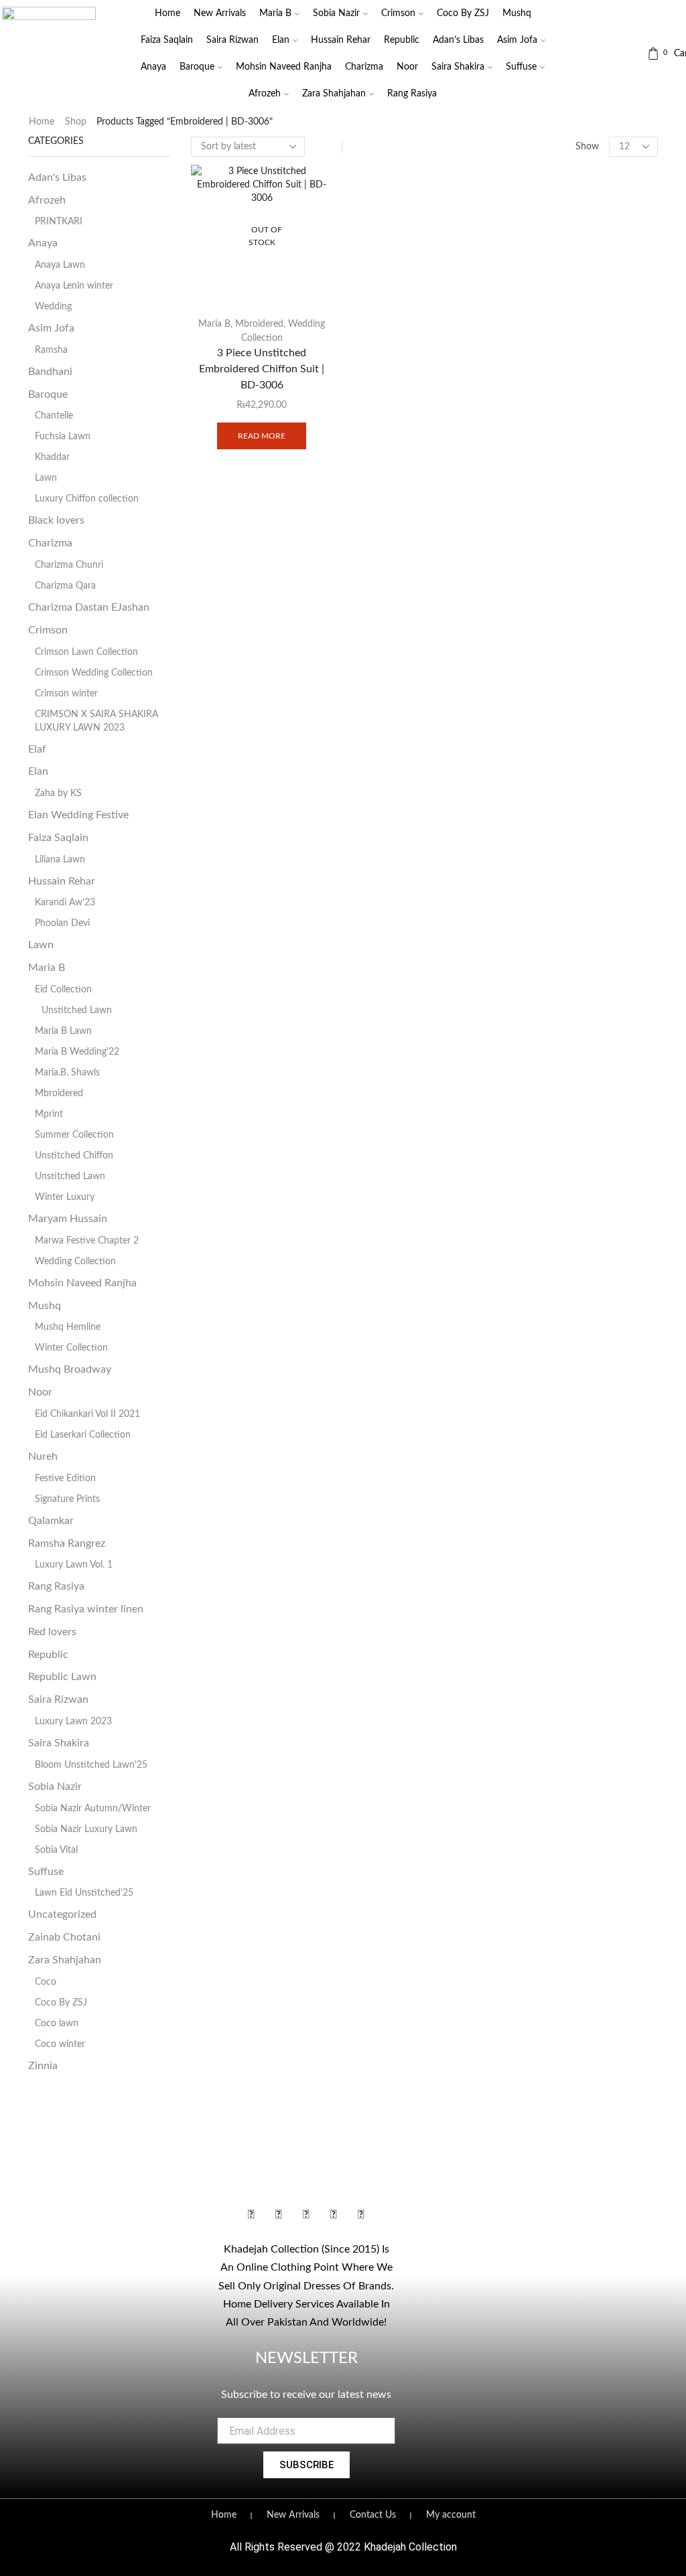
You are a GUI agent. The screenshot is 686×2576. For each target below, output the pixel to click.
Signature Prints (67, 1499)
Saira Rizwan (232, 40)
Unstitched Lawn (77, 1010)
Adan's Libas (57, 177)
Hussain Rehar (341, 40)
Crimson (398, 13)
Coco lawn (57, 2024)
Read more (262, 436)
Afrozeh (265, 94)
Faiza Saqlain (167, 40)
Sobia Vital (56, 1850)
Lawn (46, 478)
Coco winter (60, 2044)
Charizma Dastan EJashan (89, 607)
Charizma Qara (65, 586)
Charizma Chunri (69, 565)
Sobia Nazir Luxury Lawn (86, 1829)
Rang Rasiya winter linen (86, 1609)
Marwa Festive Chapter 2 (87, 1241)
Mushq (517, 13)
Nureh (43, 1456)
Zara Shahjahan (334, 94)
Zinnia (43, 2066)
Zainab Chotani (64, 1937)
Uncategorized (62, 1914)
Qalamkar (51, 1521)
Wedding (53, 307)
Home (167, 13)
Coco (46, 1982)
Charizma (364, 67)
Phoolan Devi (62, 923)
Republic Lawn (62, 1677)
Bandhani (50, 372)
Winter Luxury (65, 1197)
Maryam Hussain (68, 1219)
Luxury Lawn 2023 (73, 1722)
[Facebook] (251, 2215)
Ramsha (51, 350)
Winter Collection (71, 1348)
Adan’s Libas (458, 40)
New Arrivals (220, 13)
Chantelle (54, 416)
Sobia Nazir (336, 13)
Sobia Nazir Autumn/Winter (93, 1809)
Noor (407, 67)
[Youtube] (306, 2215)
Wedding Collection (75, 1262)
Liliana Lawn (60, 860)
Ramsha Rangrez (67, 1543)
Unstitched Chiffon (74, 1156)
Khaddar (52, 457)
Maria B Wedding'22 (77, 1052)
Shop (76, 122)
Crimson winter (66, 694)
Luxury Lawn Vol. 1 (74, 1565)
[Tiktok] (334, 2215)
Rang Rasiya (412, 94)
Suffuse (521, 67)
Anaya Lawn (60, 265)
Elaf (37, 749)
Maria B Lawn (63, 1031)
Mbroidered (259, 324)
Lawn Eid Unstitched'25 (84, 1893)
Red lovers (52, 1632)
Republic (402, 40)
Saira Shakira (458, 67)
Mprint (49, 1114)
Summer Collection (74, 1135)
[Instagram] (279, 2215)
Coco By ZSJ (463, 13)
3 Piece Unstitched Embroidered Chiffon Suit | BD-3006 (262, 369)
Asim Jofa (517, 40)
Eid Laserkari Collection (83, 1435)
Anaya (153, 67)
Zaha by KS (58, 793)
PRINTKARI (59, 222)
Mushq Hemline (68, 1327)
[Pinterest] (361, 2215)
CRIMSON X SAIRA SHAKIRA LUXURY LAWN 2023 (96, 721)
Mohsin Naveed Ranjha (284, 67)
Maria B (275, 13)
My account (451, 2515)
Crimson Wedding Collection (94, 673)
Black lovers (56, 520)
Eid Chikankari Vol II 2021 (87, 1414)
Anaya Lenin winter (74, 286)
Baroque (197, 67)
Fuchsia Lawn (63, 437)
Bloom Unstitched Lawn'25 (91, 1765)
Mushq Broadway (70, 1369)
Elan (281, 40)
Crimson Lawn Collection (86, 652)
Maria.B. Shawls (67, 1073)
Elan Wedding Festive (78, 815)
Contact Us (373, 2515)
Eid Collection (63, 990)
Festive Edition (65, 1479)
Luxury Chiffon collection (87, 499)
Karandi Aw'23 (65, 903)
